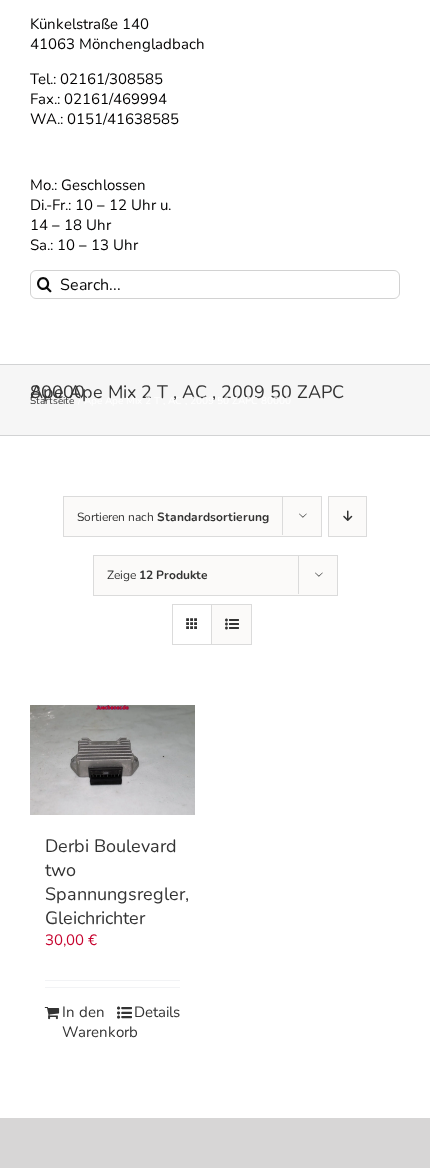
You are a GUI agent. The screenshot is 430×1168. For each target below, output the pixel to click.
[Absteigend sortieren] (347, 516)
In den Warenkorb (86, 1022)
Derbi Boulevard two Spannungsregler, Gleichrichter (117, 882)
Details (157, 1012)
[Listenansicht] (231, 624)
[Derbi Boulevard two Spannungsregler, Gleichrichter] (112, 760)
